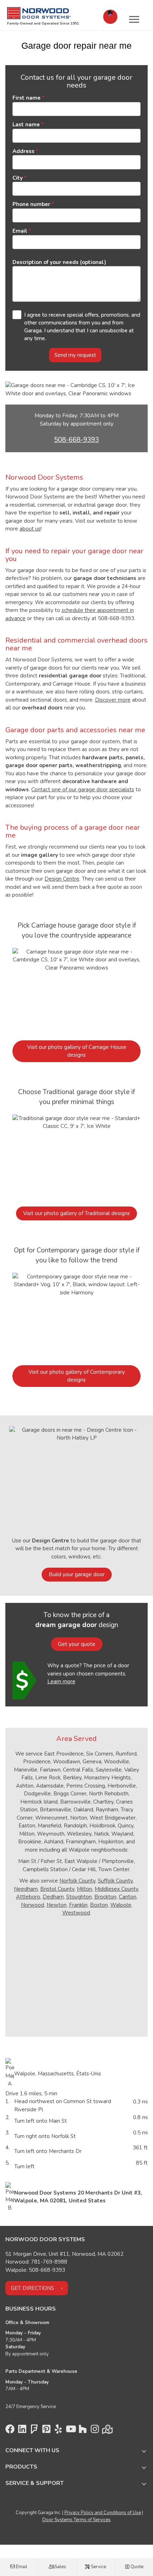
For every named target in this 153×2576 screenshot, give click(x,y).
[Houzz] (83, 2431)
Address (23, 151)
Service (98, 2567)
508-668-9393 (76, 440)
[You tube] (70, 2431)
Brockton (105, 1897)
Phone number (31, 204)
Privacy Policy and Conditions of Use (103, 2513)
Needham (26, 1889)
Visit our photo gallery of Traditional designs (76, 1213)
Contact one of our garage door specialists (83, 790)
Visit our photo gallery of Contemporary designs (77, 1376)
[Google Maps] (107, 2431)
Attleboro (28, 1897)
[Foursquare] (34, 2431)
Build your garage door (77, 1574)
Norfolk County (77, 1881)
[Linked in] (22, 2431)
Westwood (76, 1913)
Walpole (121, 1905)
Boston (99, 1905)
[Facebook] (10, 2431)
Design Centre (62, 879)
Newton (57, 1905)
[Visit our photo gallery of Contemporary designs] (76, 1315)
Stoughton (79, 1897)
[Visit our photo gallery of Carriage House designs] (76, 990)
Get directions (32, 2288)
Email (21, 2567)
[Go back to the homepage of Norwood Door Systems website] (42, 13)
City (18, 178)
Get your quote (77, 1644)
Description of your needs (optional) (59, 262)
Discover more (113, 700)
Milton (85, 1889)
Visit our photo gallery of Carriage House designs (77, 1051)
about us (30, 529)
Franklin (78, 1905)
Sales (60, 2567)
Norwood (33, 1905)
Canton (128, 1897)
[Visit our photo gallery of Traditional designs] (76, 1156)
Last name (26, 125)
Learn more (61, 1682)
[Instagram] (95, 2431)
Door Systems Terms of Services (76, 2520)
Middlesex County (116, 1889)
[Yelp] (58, 2431)
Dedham (53, 1897)
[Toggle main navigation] (134, 19)
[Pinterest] (46, 2431)
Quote (136, 2567)
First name (27, 98)
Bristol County (57, 1889)
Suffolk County (115, 1881)
